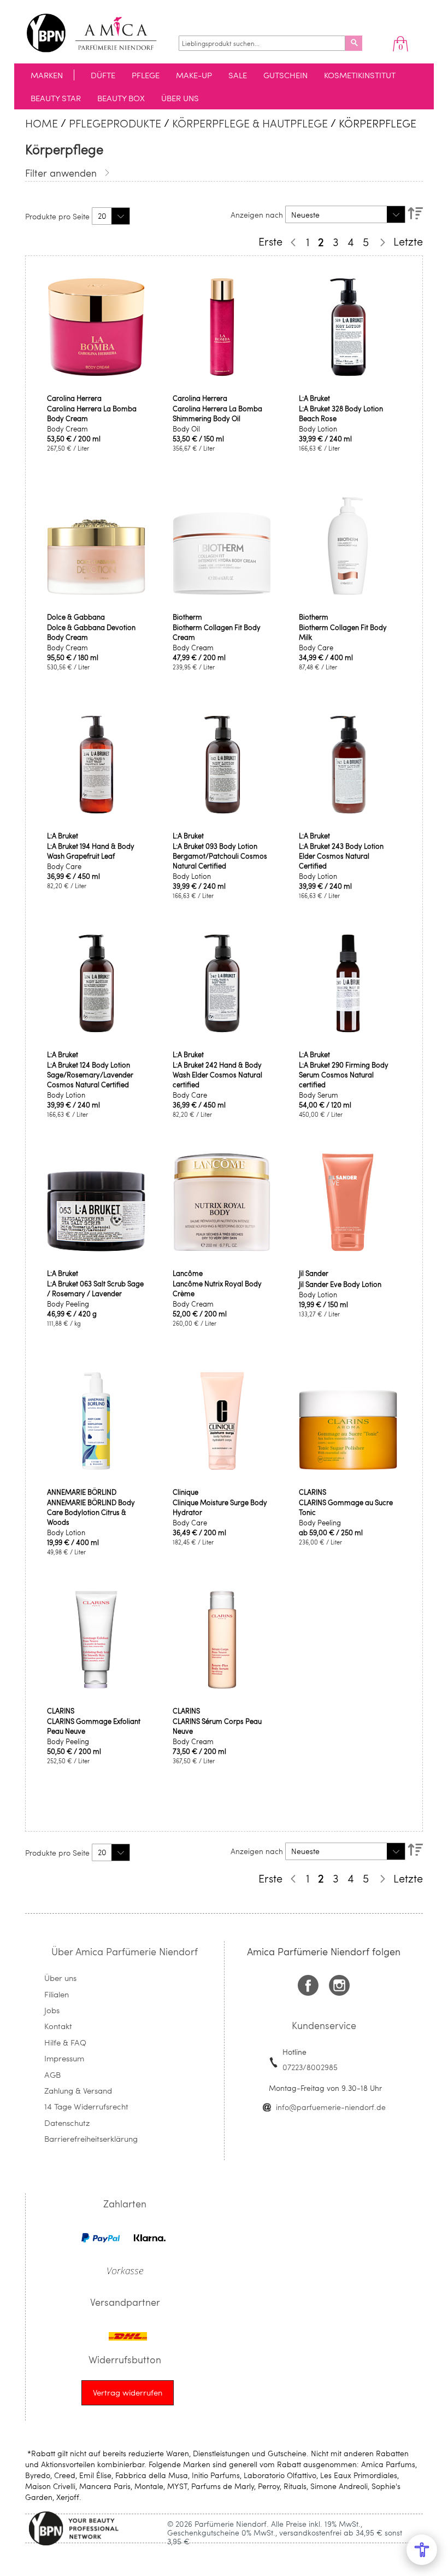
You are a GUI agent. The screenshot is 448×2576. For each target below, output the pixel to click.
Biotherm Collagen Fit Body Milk (343, 632)
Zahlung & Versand (78, 2090)
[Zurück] (292, 242)
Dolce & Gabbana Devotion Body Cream (91, 632)
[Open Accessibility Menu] (422, 2550)
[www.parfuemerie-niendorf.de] (100, 33)
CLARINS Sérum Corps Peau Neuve (217, 1726)
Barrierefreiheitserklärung (91, 2138)
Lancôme (188, 1273)
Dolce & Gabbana (76, 617)
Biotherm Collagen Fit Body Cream (217, 632)
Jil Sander (314, 1273)
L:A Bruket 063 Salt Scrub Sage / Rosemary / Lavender (95, 1289)
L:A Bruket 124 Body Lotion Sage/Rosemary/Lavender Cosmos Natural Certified (90, 1075)
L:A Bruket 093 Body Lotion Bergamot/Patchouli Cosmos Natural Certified (220, 856)
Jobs (52, 2010)
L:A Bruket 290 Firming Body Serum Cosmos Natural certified (344, 1075)
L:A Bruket (314, 398)
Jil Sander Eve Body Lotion (340, 1284)
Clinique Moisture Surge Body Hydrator (220, 1507)
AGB (52, 2074)
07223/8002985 (310, 2067)
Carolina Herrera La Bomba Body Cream (92, 413)
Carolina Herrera (74, 398)
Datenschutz (67, 2123)
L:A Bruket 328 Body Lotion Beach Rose (341, 413)
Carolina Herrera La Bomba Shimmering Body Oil (217, 413)
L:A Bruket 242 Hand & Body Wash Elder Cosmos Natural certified (217, 1075)
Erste (270, 241)
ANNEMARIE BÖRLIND (82, 1492)
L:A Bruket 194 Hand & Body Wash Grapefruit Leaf (91, 851)
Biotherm (187, 617)
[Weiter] (381, 242)
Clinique (185, 1492)
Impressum (64, 2058)
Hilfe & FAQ (65, 2042)
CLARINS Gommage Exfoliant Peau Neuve (94, 1726)
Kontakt (58, 2026)
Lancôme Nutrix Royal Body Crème (217, 1289)
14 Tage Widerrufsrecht (86, 2106)
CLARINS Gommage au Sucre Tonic (346, 1507)
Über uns (60, 1978)
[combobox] (262, 43)
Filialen (57, 1994)
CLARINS (313, 1492)
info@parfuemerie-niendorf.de (331, 2107)
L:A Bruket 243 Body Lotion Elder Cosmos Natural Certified (341, 856)
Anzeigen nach (257, 215)
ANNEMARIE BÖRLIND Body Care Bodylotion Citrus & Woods (91, 1512)
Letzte (408, 241)
